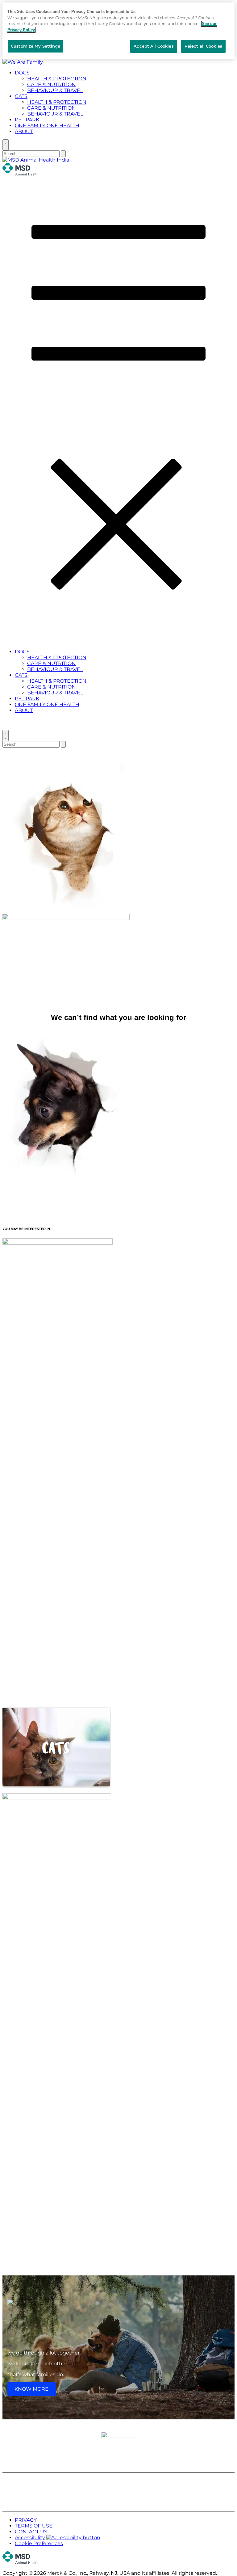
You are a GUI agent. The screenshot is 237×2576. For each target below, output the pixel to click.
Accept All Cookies (154, 46)
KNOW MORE (31, 2389)
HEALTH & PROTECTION (57, 79)
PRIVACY (26, 2520)
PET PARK (27, 120)
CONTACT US (31, 2532)
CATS (21, 96)
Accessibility (30, 2538)
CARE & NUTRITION (51, 84)
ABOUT (24, 131)
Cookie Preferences (39, 2543)
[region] (118, 31)
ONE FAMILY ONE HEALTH (47, 126)
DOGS (22, 73)
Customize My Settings (35, 46)
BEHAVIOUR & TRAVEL (55, 90)
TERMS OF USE (34, 2526)
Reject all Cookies (203, 46)
